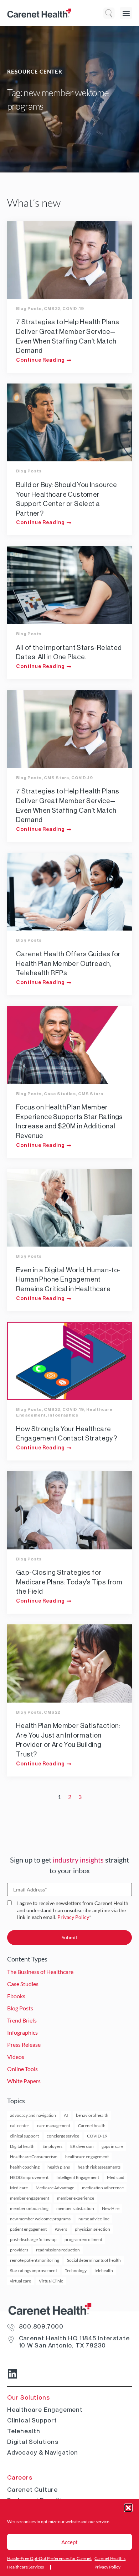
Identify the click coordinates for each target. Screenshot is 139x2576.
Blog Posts (29, 309)
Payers (61, 2229)
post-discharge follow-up (33, 2239)
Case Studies (60, 1094)
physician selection (92, 2229)
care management (54, 2126)
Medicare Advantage (55, 2188)
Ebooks (16, 1996)
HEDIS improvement (29, 2177)
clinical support (24, 2136)
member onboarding (29, 2208)
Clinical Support (32, 2420)
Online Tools (22, 2069)
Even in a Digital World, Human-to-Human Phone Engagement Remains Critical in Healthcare (68, 1279)
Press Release (24, 2044)
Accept (69, 2542)
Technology (76, 2271)
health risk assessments (99, 2167)
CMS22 (52, 309)
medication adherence (103, 2188)
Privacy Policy (73, 1917)
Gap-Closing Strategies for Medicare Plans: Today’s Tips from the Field (69, 1582)
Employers (52, 2146)
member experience (76, 2198)
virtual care (20, 2281)
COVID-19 (73, 309)
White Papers (24, 2081)
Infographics (63, 1415)
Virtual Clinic (51, 2281)
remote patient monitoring (35, 2260)
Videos (16, 2057)
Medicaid (116, 2177)
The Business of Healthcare (40, 1972)
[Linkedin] (12, 2374)
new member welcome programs (40, 2219)
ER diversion (82, 2146)
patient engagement (28, 2229)
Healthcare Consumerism (34, 2157)
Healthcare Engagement (45, 2410)
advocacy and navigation (33, 2115)
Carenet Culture (32, 2490)
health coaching (25, 2167)
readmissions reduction (58, 2250)
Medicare (19, 2188)
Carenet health (92, 2126)
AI (66, 2115)
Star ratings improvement (34, 2271)
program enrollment (83, 2239)
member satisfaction (75, 2208)
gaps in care (112, 2146)
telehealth (104, 2271)
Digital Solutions (33, 2442)
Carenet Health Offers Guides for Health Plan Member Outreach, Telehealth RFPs (68, 963)
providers (19, 2250)
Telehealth (24, 2431)
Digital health (22, 2146)
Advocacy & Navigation (43, 2452)
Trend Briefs (22, 2020)
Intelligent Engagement (78, 2177)
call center (20, 2126)
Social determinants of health (94, 2260)
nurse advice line (94, 2219)
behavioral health (92, 2115)
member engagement (30, 2198)
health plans (59, 2167)
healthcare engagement (87, 2157)
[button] (128, 2508)
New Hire (111, 2208)
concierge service (63, 2136)
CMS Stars (56, 778)
